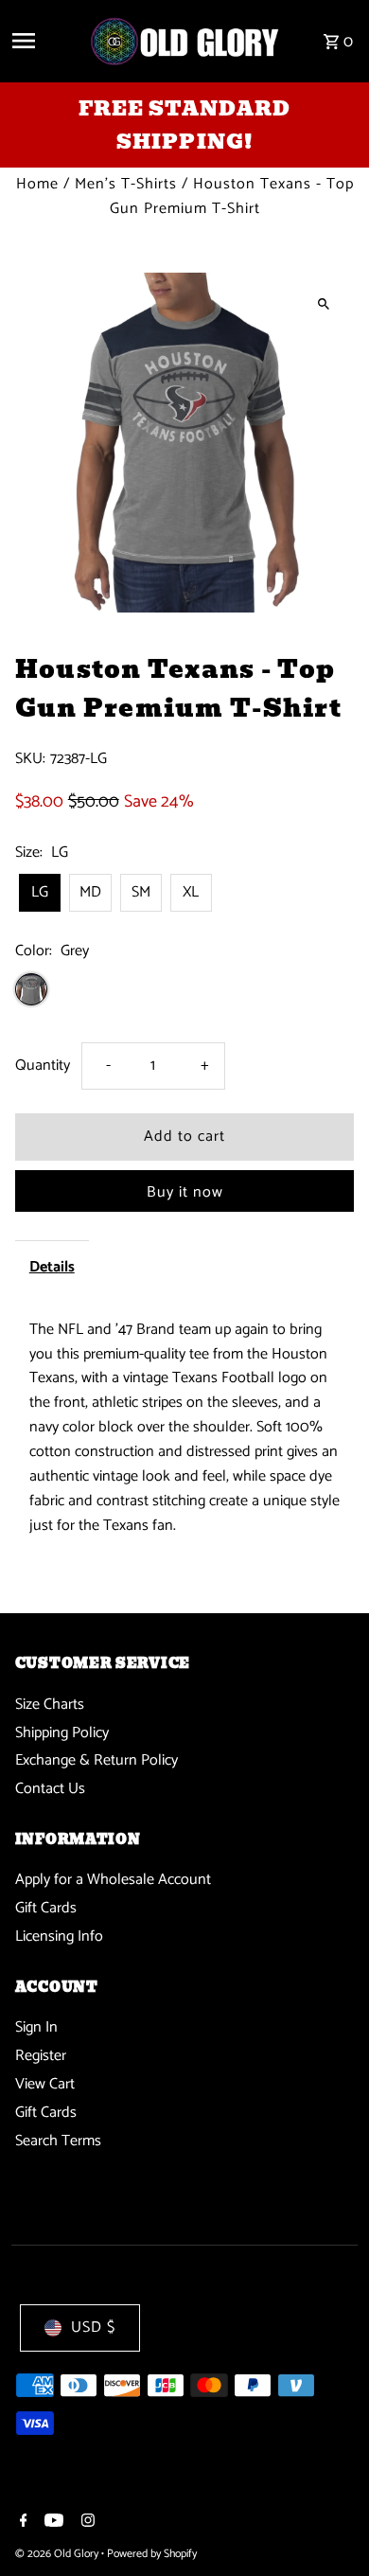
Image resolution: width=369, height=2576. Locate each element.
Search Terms (58, 2141)
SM (141, 892)
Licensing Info (59, 1936)
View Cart (45, 2084)
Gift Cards (46, 1908)
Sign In (36, 2027)
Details (52, 1267)
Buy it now (185, 1192)
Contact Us (50, 1789)
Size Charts (50, 1705)
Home (37, 184)
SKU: (30, 759)
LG (40, 892)
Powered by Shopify (152, 2554)
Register (41, 2056)
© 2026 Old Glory (58, 2554)
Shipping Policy (62, 1733)
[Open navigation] (43, 41)
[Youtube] (52, 2523)
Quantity (43, 1066)
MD (90, 892)
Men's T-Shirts (126, 184)
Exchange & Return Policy (97, 1760)
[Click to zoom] (323, 303)
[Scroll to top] (329, 2526)
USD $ (93, 2327)
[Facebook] (21, 2523)
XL (191, 892)
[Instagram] (86, 2523)
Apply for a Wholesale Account (113, 1880)
